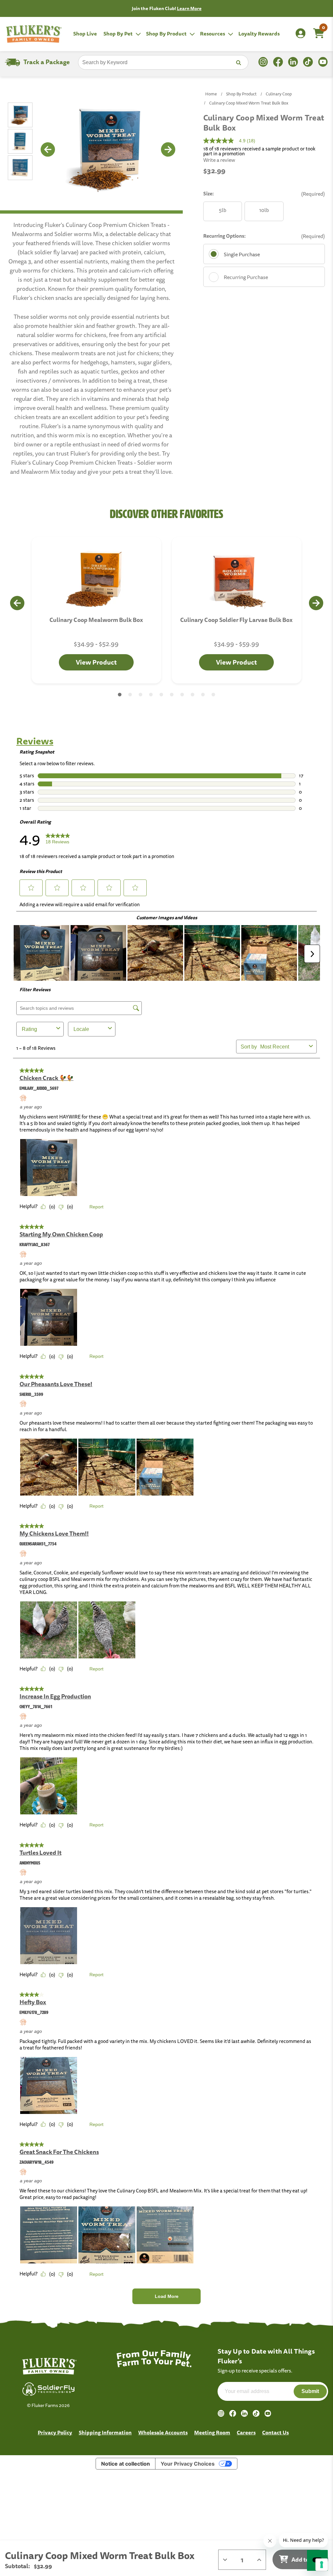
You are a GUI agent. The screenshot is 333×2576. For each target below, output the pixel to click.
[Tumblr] (256, 2413)
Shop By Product (167, 34)
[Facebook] (233, 2413)
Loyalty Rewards (259, 34)
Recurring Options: (264, 236)
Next (168, 149)
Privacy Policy (55, 2432)
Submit (310, 2391)
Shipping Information (105, 2432)
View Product (96, 662)
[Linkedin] (244, 2413)
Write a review (219, 160)
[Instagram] (221, 2413)
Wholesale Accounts (163, 2432)
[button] (120, 695)
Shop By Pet (119, 34)
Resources (213, 34)
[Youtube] (268, 2413)
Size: (264, 194)
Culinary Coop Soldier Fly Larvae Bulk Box (236, 620)
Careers (246, 2432)
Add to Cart (306, 2559)
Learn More (189, 8)
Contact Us (275, 2432)
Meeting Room (212, 2432)
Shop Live (85, 34)
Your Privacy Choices (188, 2464)
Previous (47, 149)
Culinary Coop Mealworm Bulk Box (96, 620)
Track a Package (47, 62)
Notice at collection (126, 2464)
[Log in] (300, 34)
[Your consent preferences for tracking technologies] (322, 2565)
